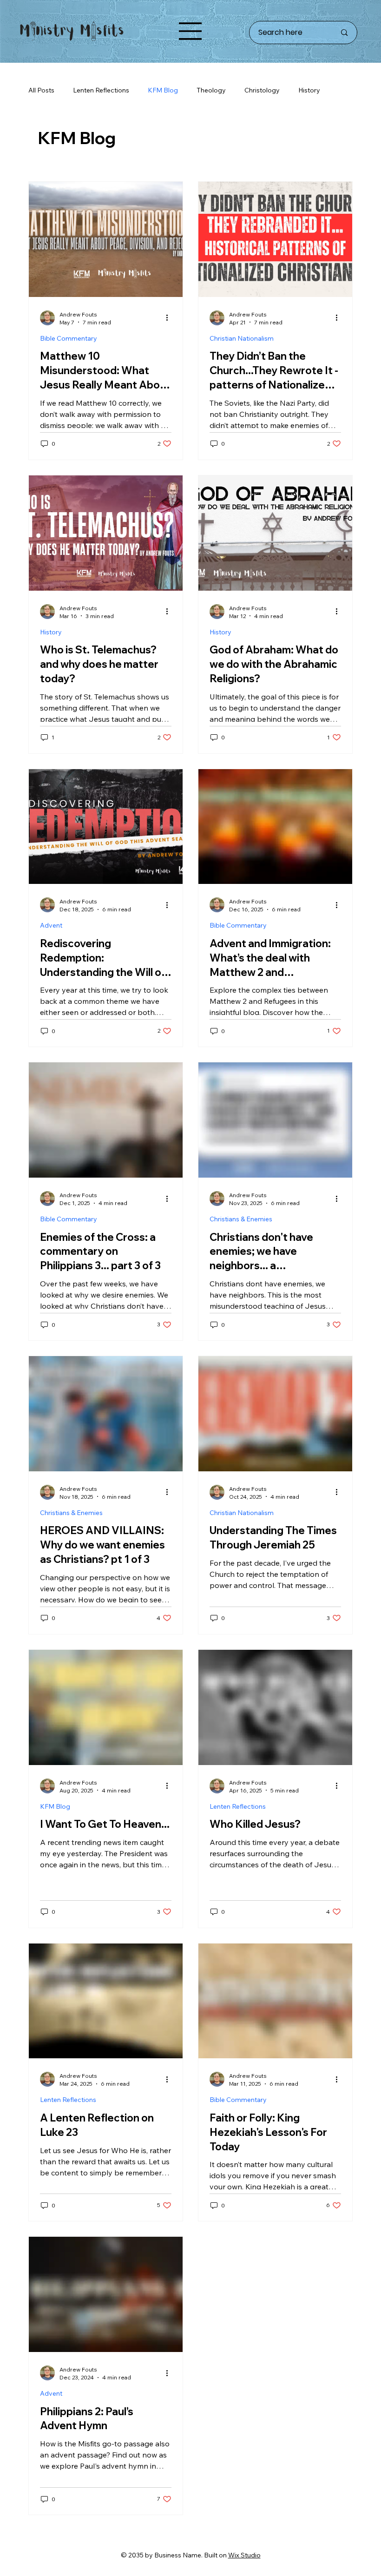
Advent (51, 925)
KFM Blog (163, 90)
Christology (262, 90)
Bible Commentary (69, 338)
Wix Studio (244, 2555)
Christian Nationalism (242, 338)
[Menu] (190, 31)
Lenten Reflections (101, 90)
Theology (211, 90)
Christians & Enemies (241, 1219)
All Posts (41, 90)
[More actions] (170, 318)
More (306, 90)
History (51, 632)
